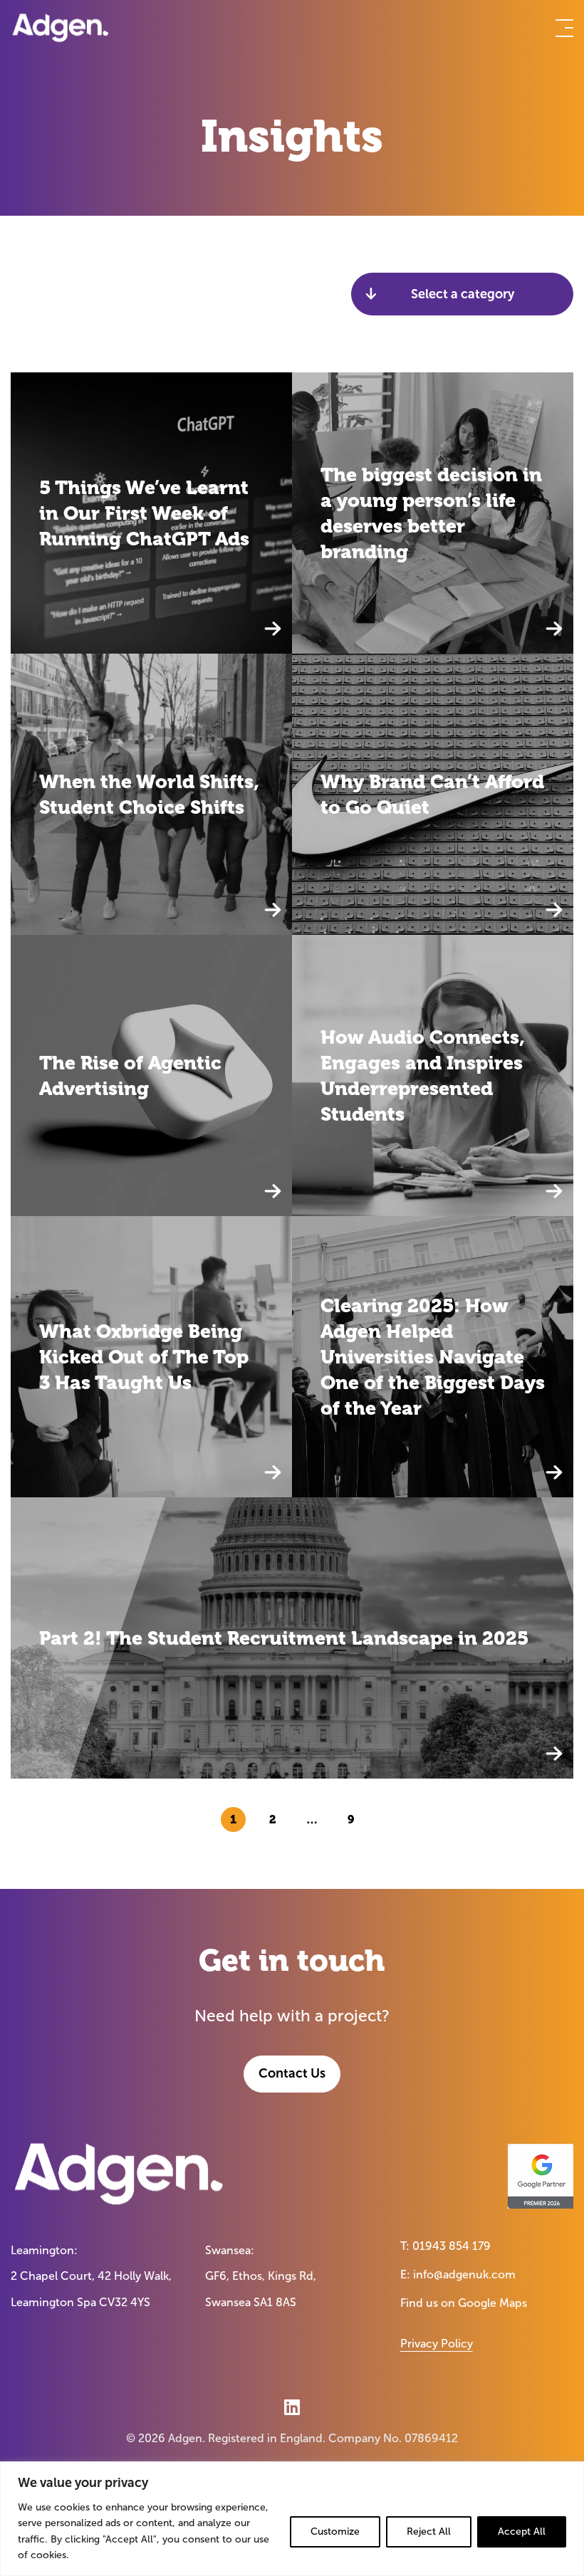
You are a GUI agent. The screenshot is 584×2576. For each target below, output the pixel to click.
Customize (335, 2532)
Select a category (463, 294)
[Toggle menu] (564, 28)
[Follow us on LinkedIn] (292, 2407)
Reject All (429, 2532)
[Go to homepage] (61, 28)
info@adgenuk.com (464, 2274)
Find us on (464, 2303)
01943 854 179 (452, 2246)
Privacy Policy (437, 2344)
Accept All (522, 2532)
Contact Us (292, 2073)
